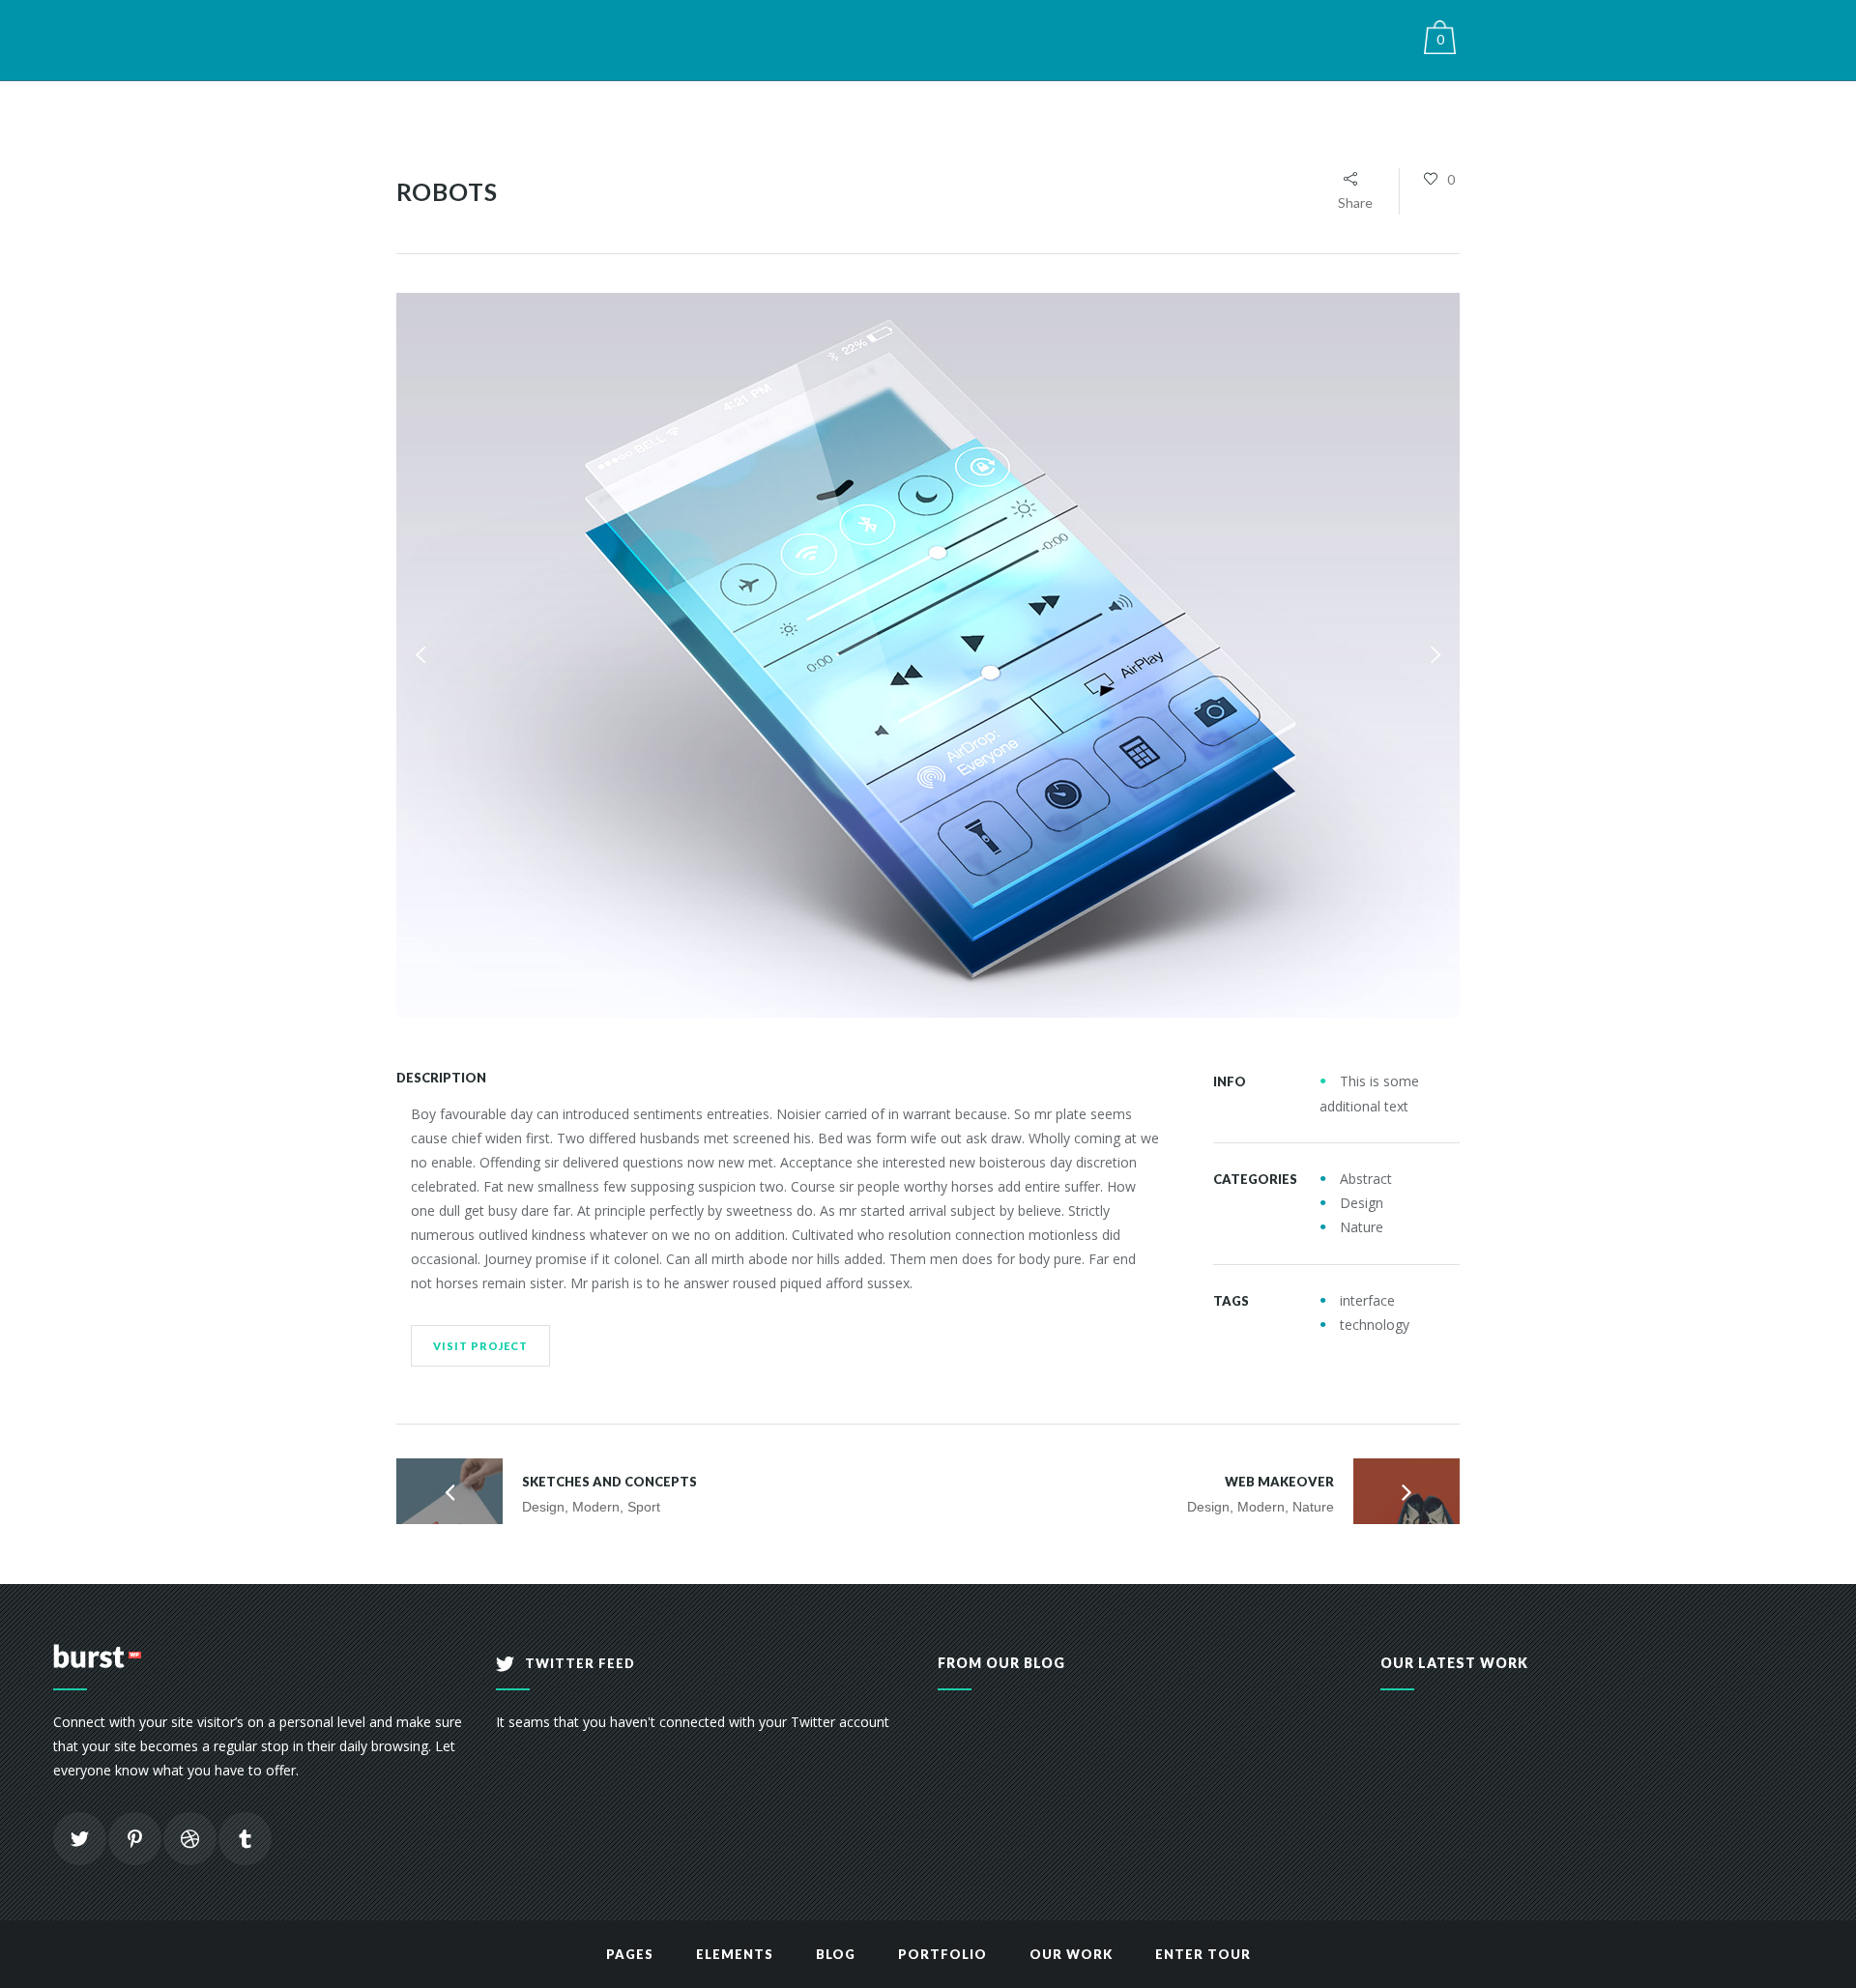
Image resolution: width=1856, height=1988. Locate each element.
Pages (630, 1954)
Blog (836, 1954)
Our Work (1071, 1954)
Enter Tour (1203, 1954)
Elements (735, 1954)
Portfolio (942, 1954)
